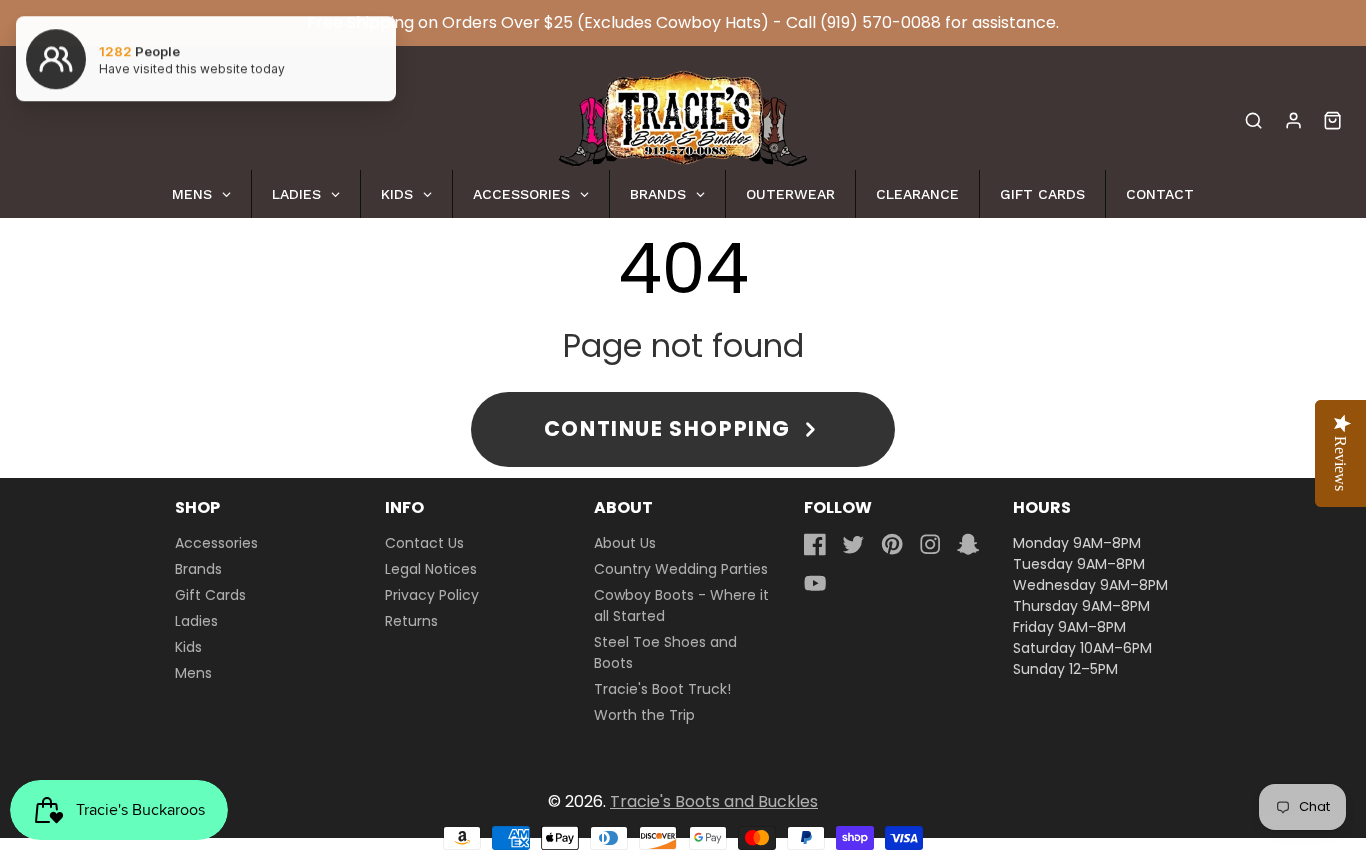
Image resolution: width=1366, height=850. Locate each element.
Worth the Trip (644, 715)
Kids (188, 647)
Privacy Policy (432, 595)
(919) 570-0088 (880, 22)
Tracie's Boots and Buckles (714, 801)
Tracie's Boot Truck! (662, 689)
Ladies (196, 621)
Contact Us (424, 543)
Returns (411, 621)
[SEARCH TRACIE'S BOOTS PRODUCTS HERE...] (1253, 120)
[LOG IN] (1293, 120)
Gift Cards (210, 595)
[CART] (1332, 120)
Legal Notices (431, 569)
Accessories (216, 543)
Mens (193, 673)
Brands (198, 569)
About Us (625, 543)
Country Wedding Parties (681, 569)
